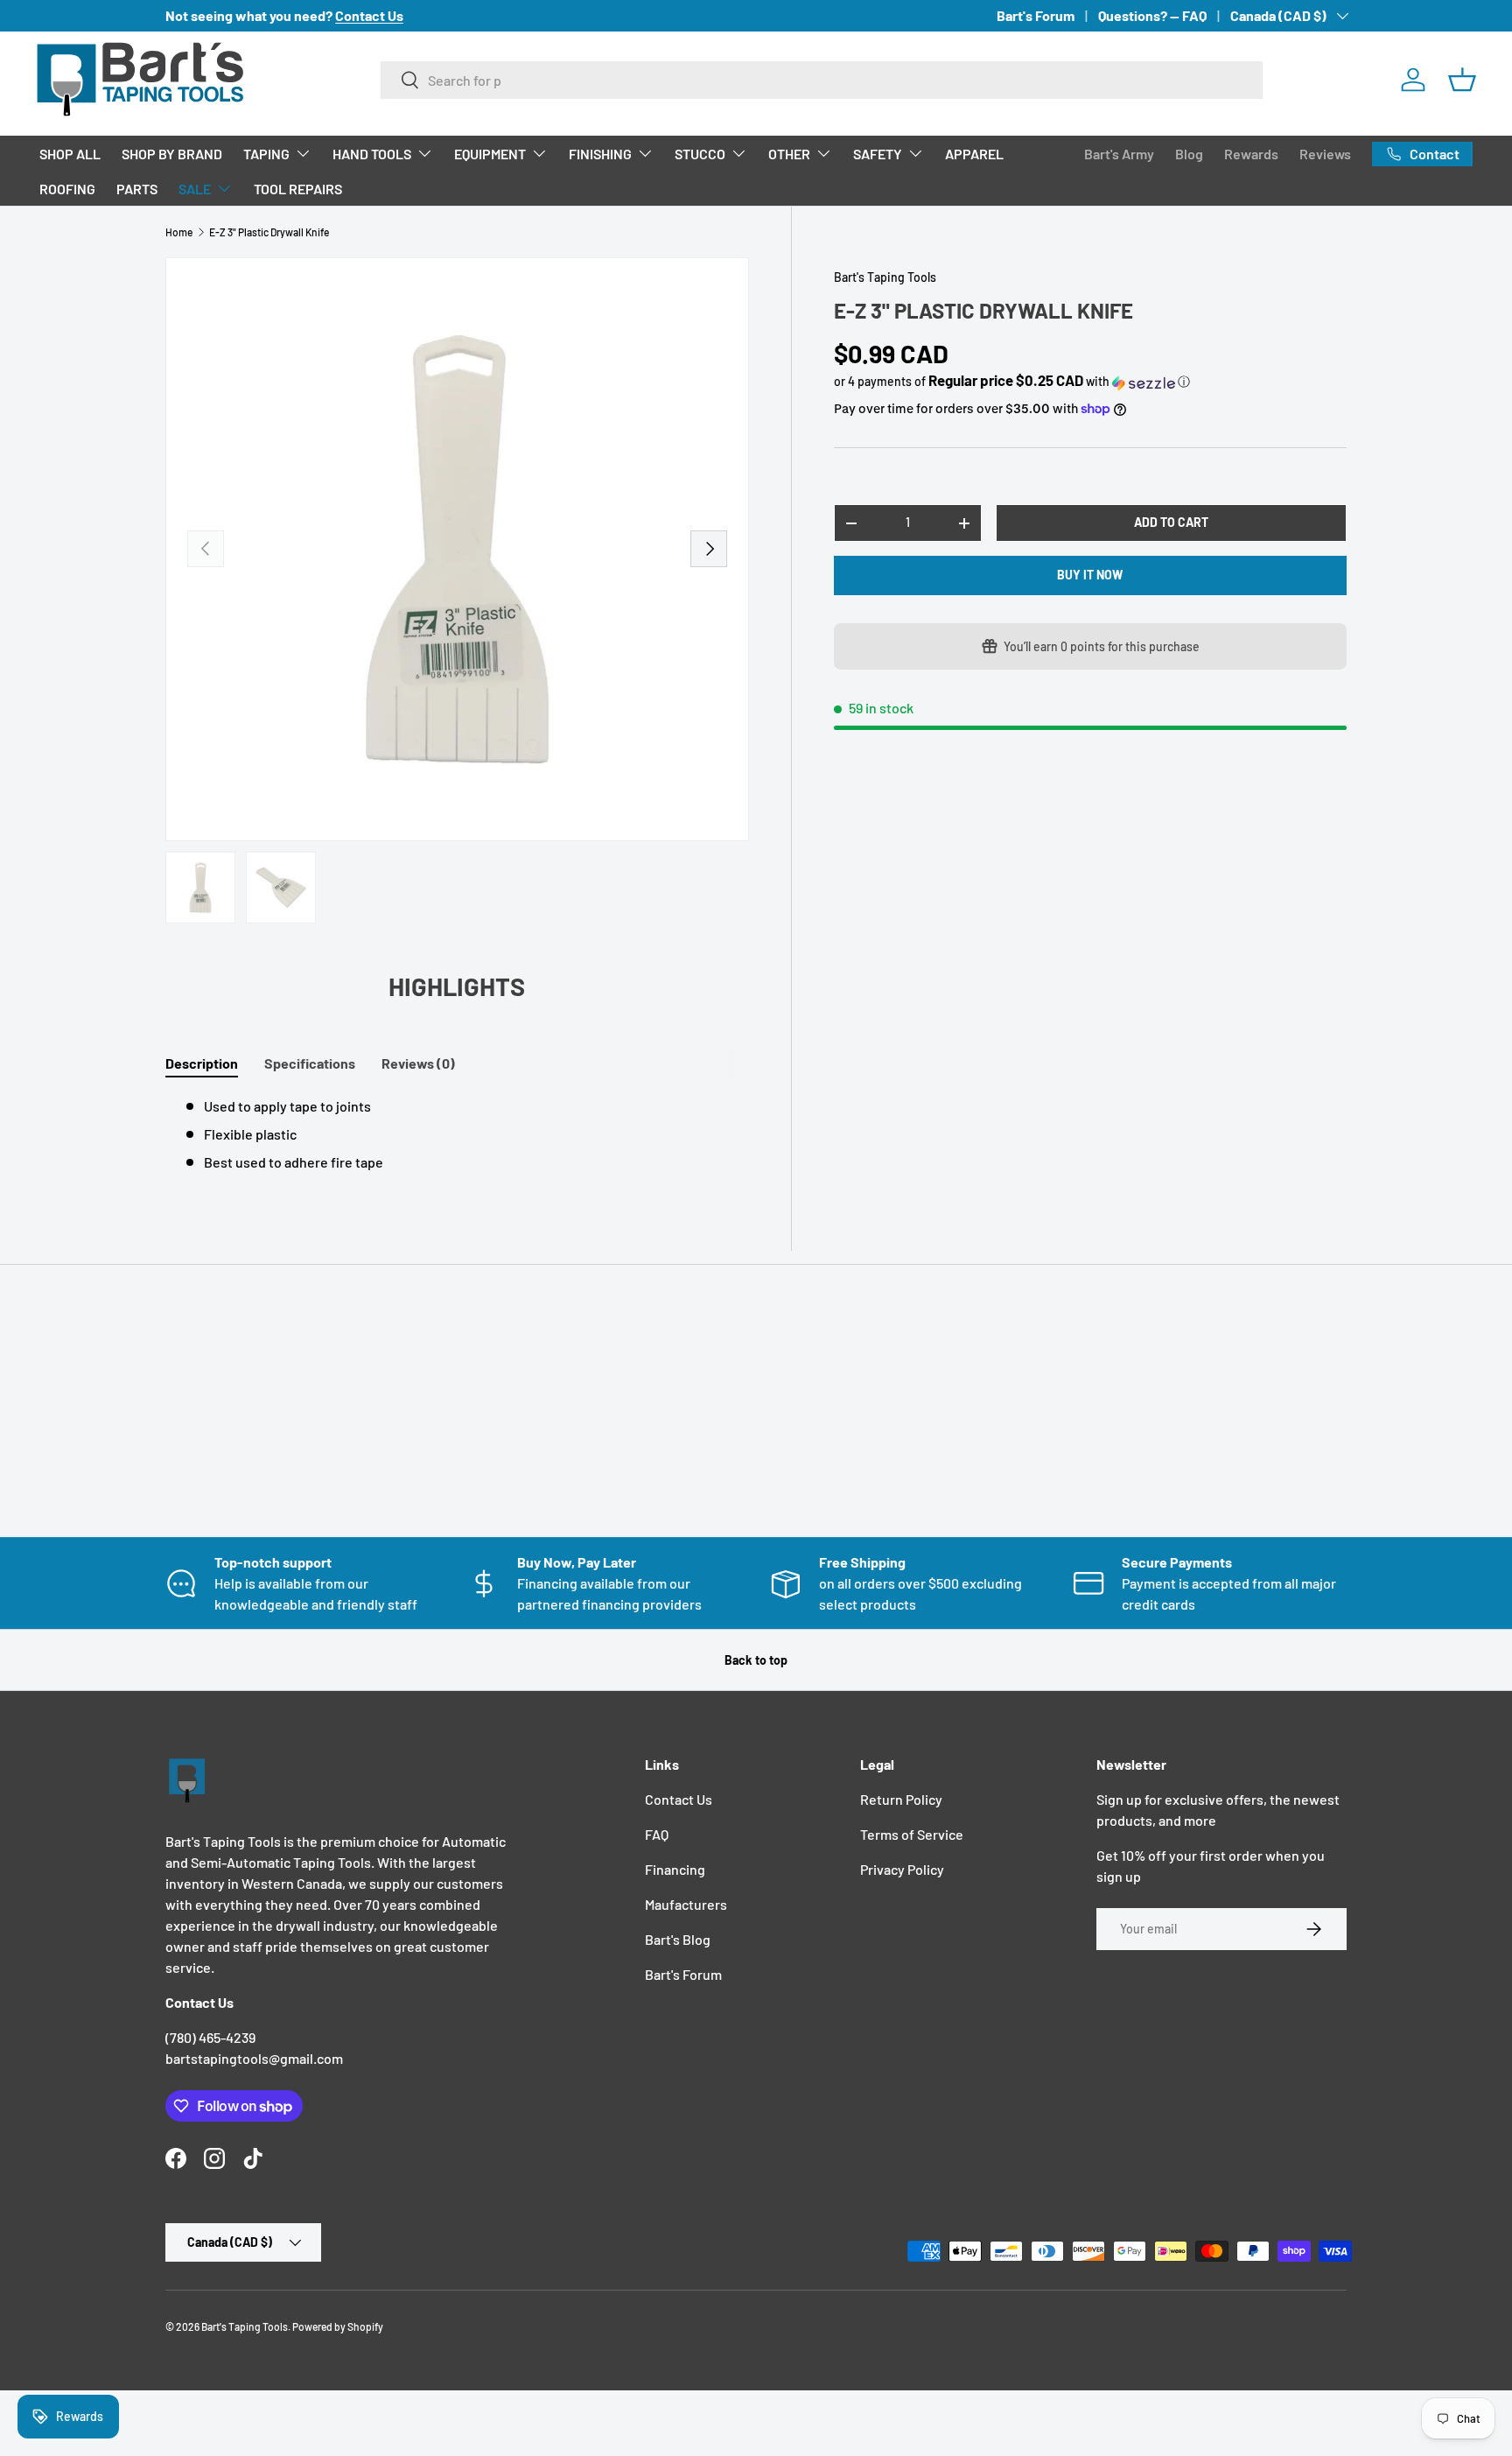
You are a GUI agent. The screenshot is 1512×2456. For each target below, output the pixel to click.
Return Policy (901, 1799)
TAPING (266, 154)
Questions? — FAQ (1152, 15)
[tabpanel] (457, 1134)
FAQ (657, 1834)
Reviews (1325, 154)
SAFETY (878, 154)
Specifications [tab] (310, 1063)
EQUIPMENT (490, 154)
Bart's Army (1119, 154)
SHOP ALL (70, 154)
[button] (1462, 80)
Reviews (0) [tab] (418, 1063)
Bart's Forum (1036, 15)
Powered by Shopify (338, 2326)
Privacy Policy (902, 1869)
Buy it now (1090, 575)
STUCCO (700, 154)
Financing (675, 1869)
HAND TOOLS (372, 154)
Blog (1189, 154)
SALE (195, 189)
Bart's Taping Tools (885, 277)
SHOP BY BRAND (172, 154)
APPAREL (974, 154)
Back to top (756, 1660)
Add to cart (1171, 523)
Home (179, 232)
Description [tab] (202, 1063)
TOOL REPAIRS (298, 189)
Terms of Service (912, 1834)
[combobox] (822, 80)
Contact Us (679, 1799)
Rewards (1251, 154)
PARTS (137, 189)
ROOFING (67, 189)
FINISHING (600, 154)
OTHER (789, 154)
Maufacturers (686, 1904)
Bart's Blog (678, 1939)
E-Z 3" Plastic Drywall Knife (269, 232)
